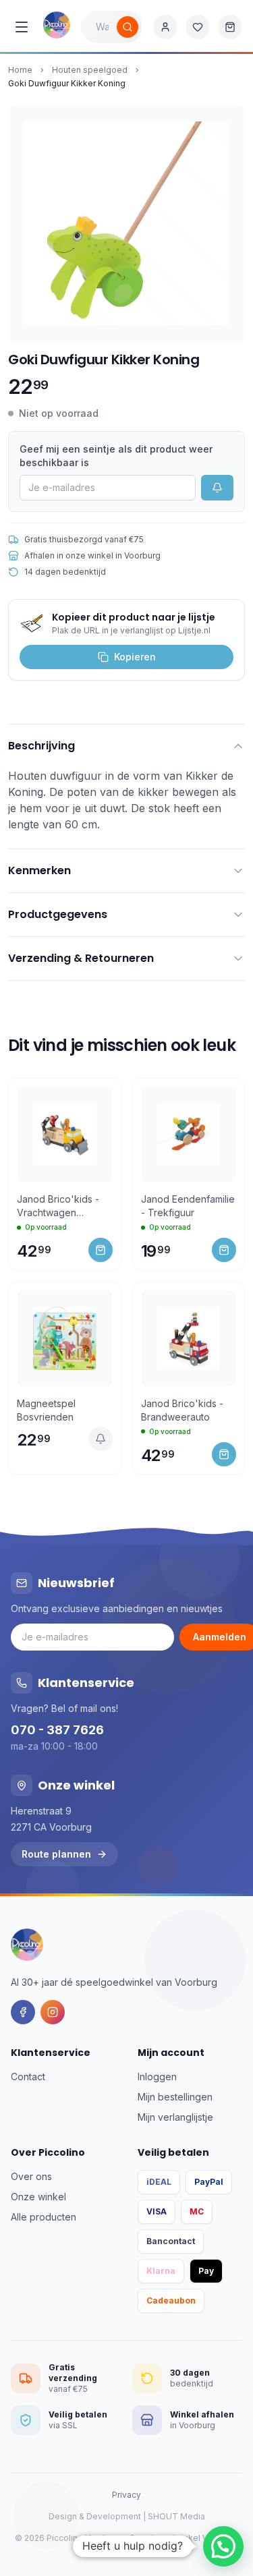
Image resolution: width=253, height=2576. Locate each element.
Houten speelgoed (90, 70)
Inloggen (157, 2077)
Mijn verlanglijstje (175, 2117)
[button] (223, 2546)
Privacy (126, 2495)
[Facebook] (23, 2012)
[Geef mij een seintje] (101, 1439)
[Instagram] (53, 2012)
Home (20, 70)
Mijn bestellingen (175, 2097)
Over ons (31, 2176)
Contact (28, 2077)
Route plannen (56, 1854)
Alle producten (44, 2217)
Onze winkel (38, 2197)
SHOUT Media (176, 2516)
